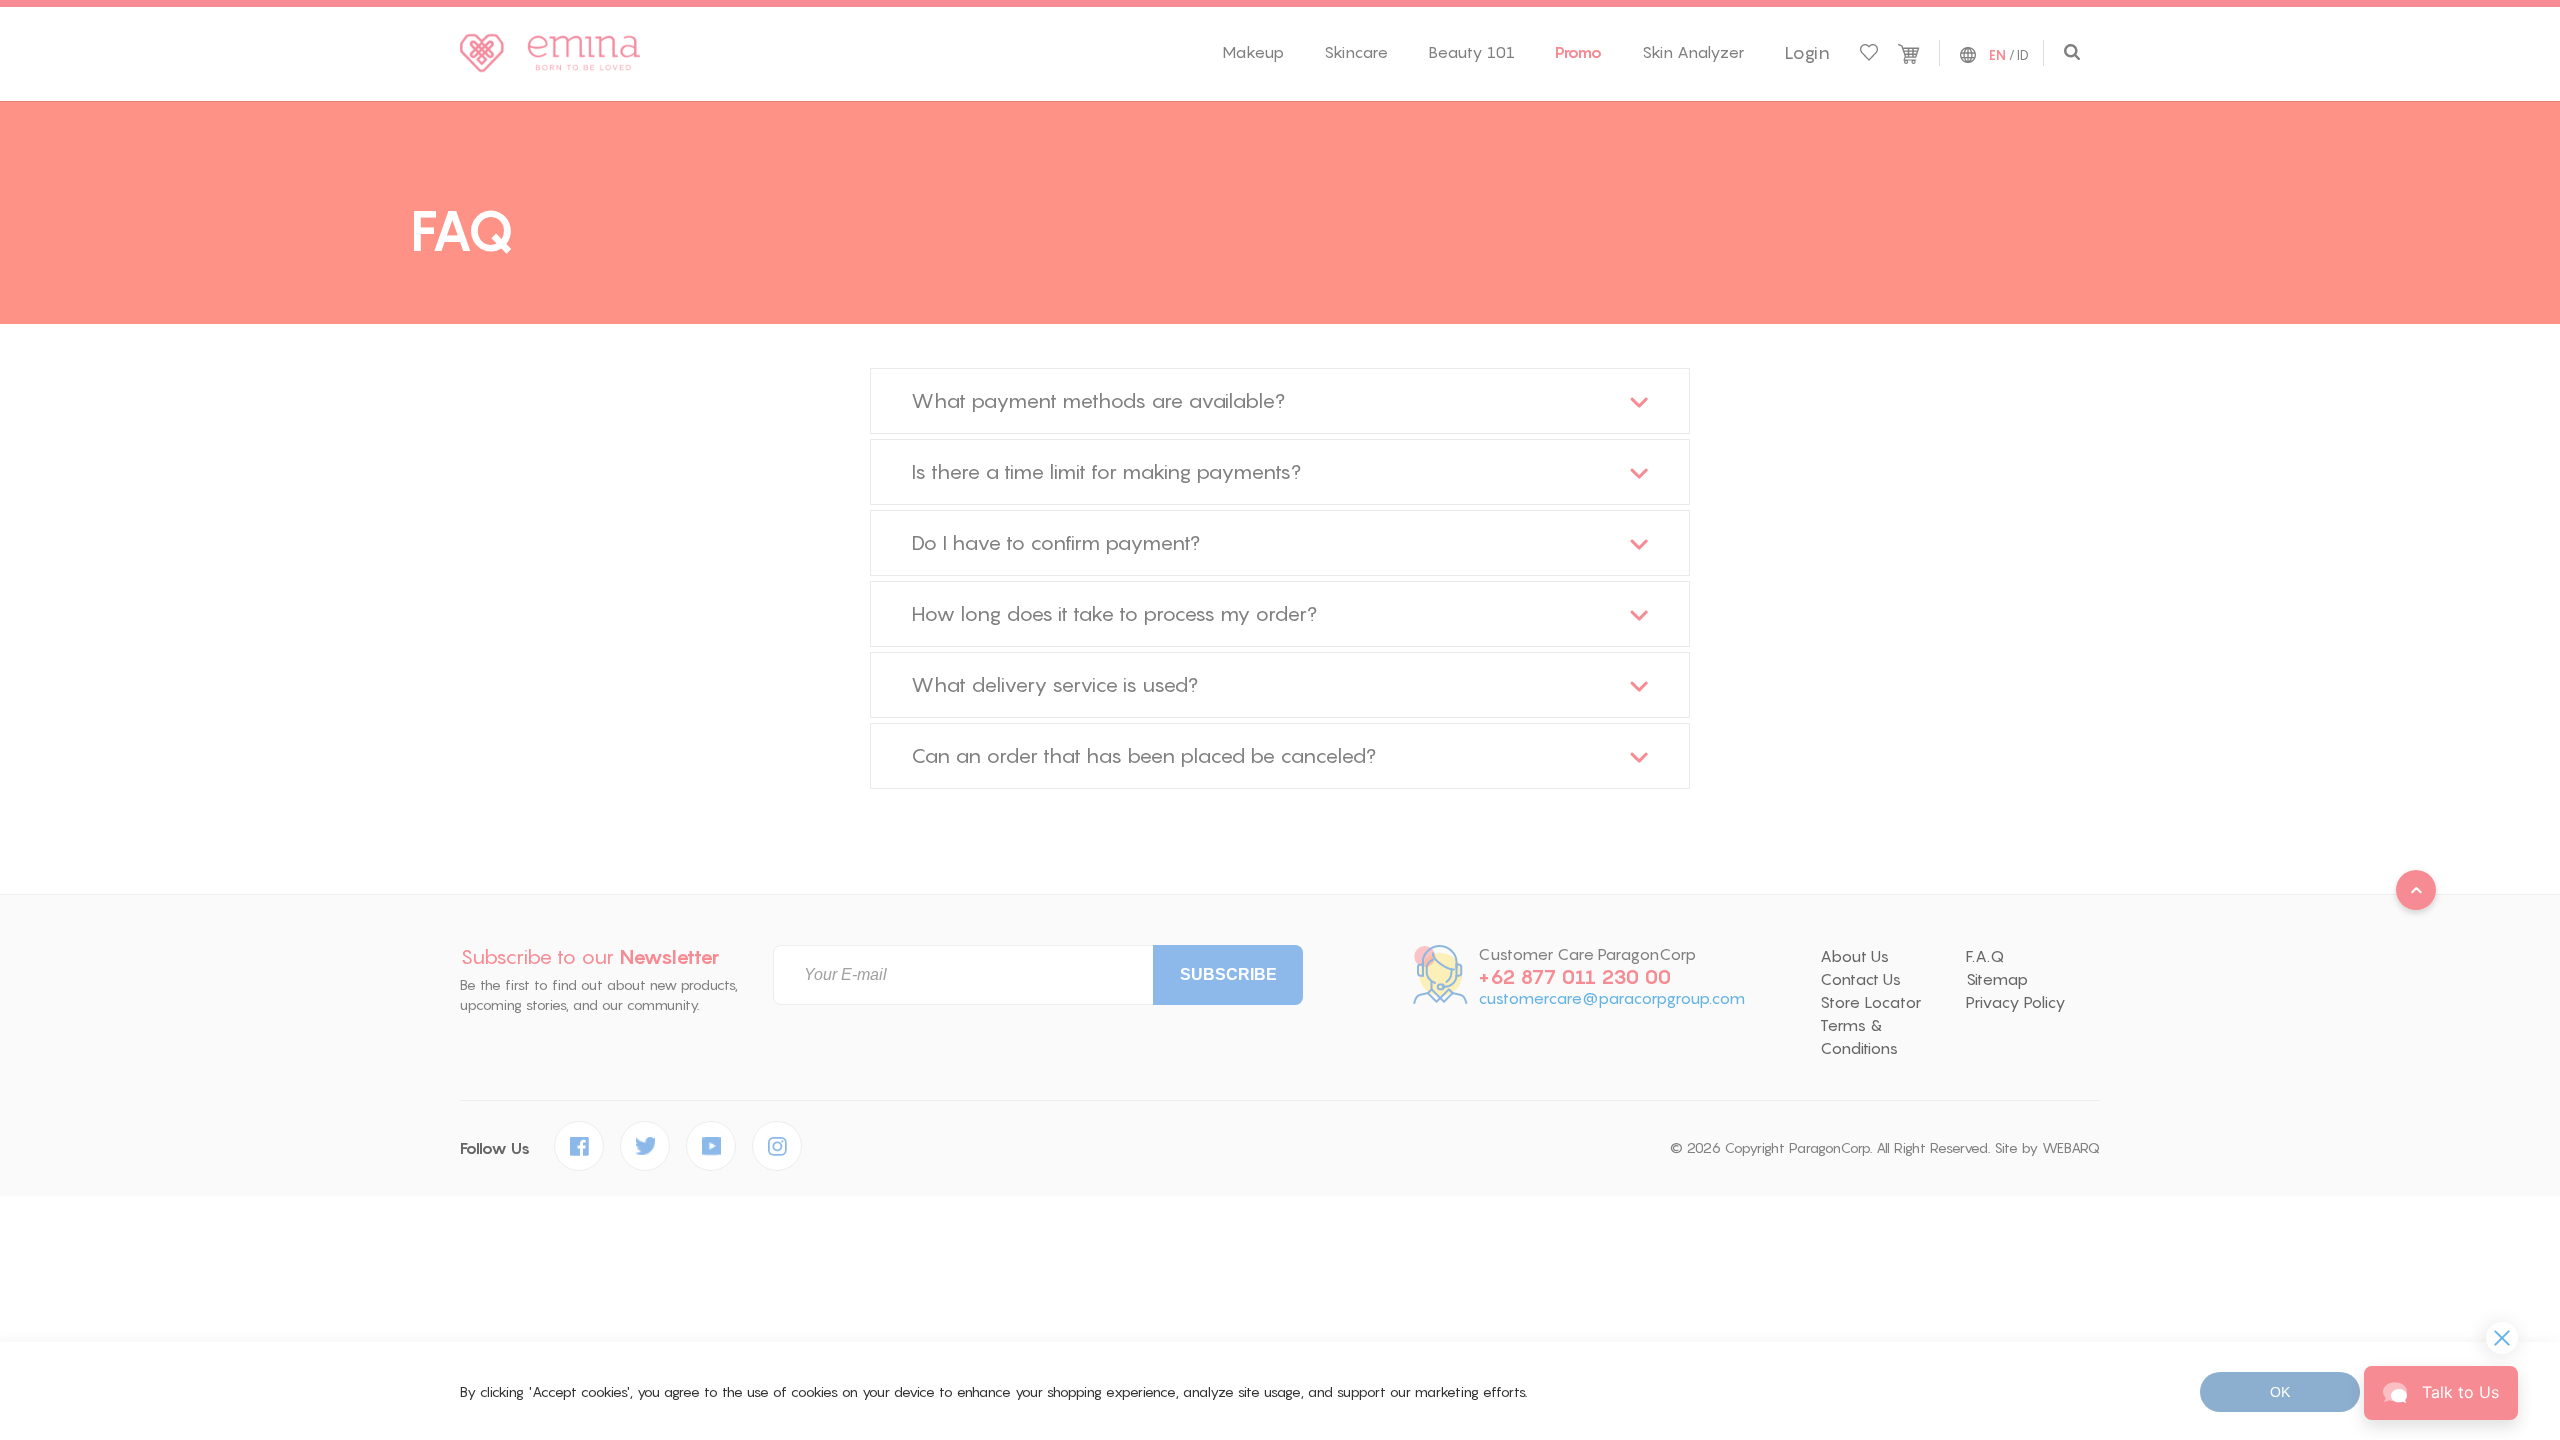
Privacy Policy (2016, 1002)
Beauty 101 (1471, 52)
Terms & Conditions (1859, 1036)
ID (2023, 55)
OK (2280, 1392)
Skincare (1356, 52)
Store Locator (1870, 1002)
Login (1807, 53)
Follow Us (495, 1148)
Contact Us (1860, 979)
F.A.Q (1985, 956)
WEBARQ (2071, 1148)
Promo (1578, 52)
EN (1997, 56)
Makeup (1253, 52)
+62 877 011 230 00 (1574, 977)
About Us (1854, 956)
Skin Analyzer (1693, 52)
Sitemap (1997, 979)
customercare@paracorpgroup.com (1611, 998)
